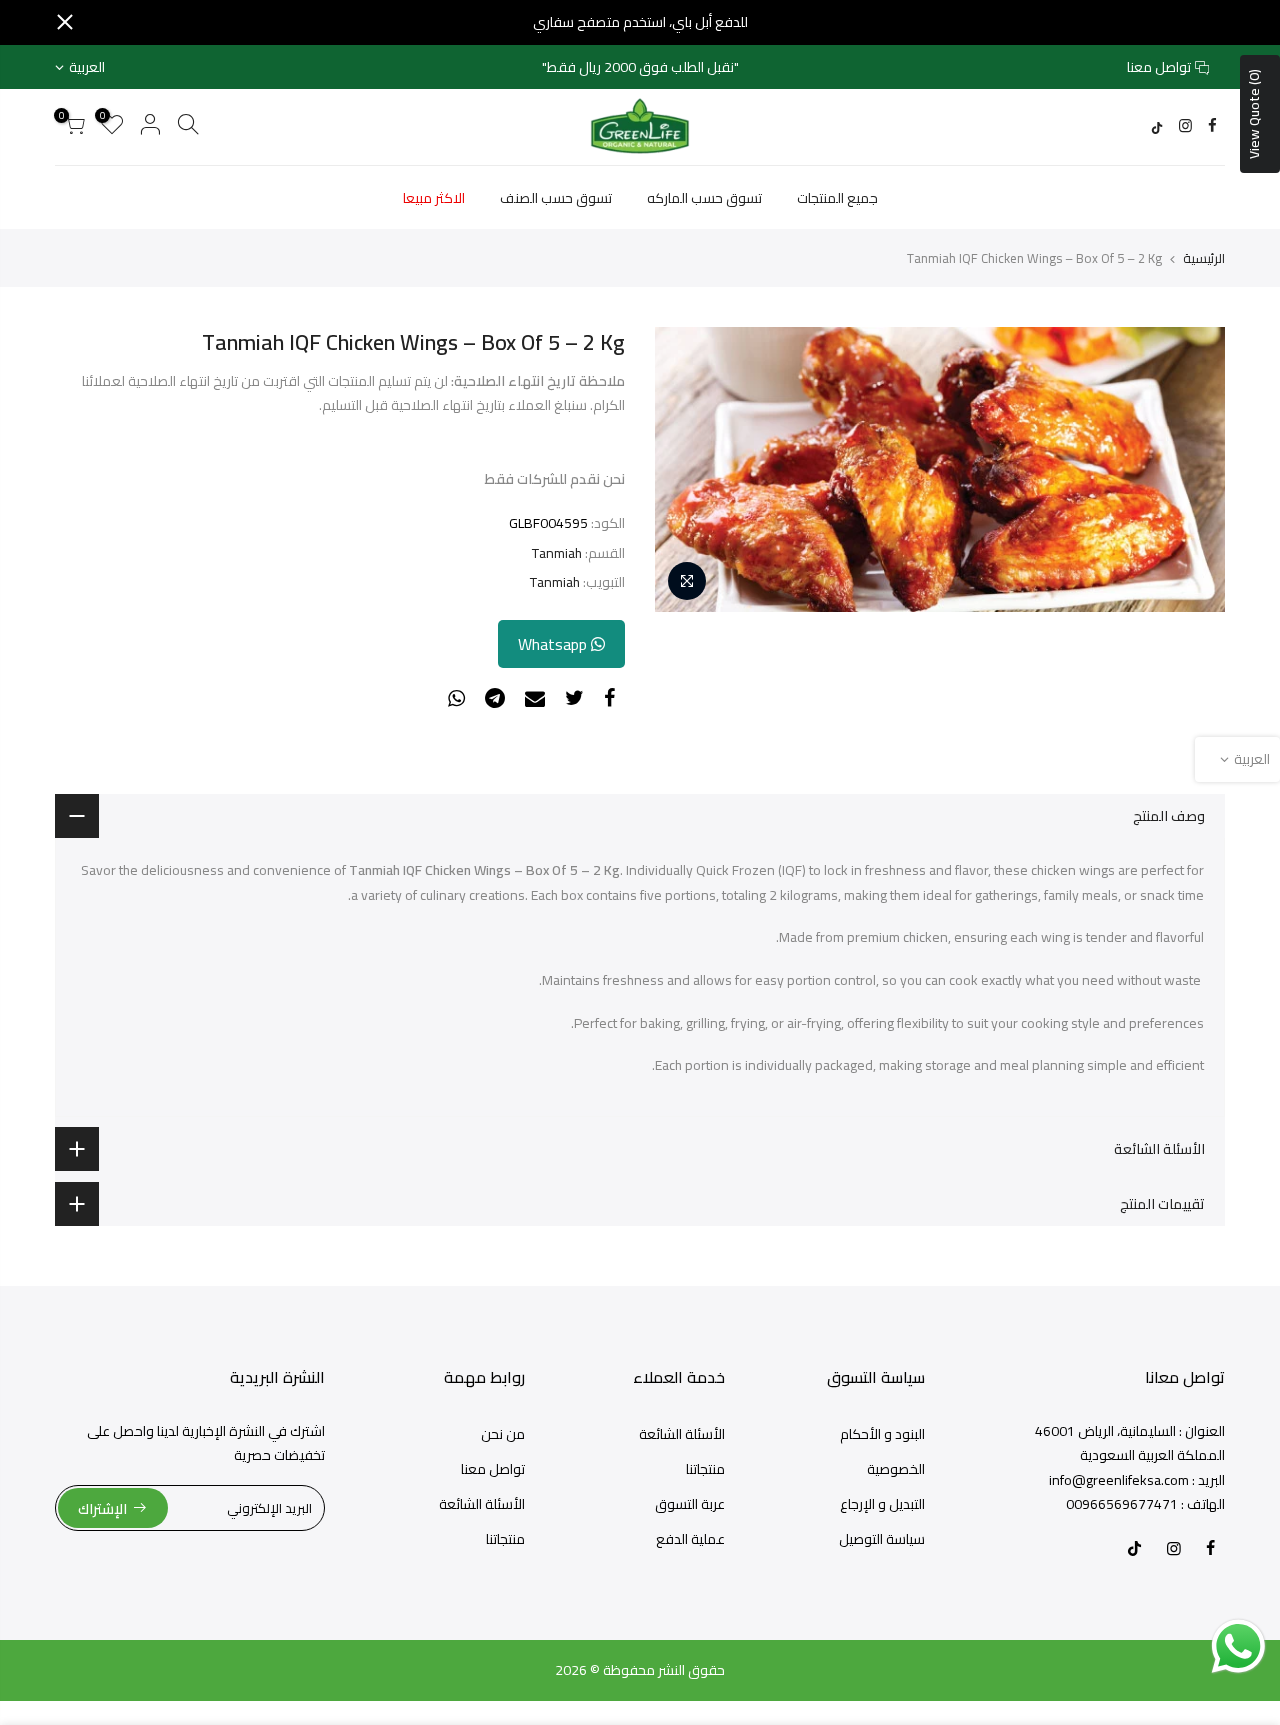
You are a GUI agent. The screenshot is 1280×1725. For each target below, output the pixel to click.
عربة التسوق (690, 1504)
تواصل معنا (1159, 67)
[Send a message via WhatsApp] (1238, 1646)
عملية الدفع (690, 1539)
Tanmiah (557, 553)
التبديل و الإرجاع (882, 1504)
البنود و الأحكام (882, 1434)
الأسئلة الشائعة (682, 1434)
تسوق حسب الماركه (704, 198)
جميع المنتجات (837, 198)
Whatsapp (554, 644)
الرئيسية (1204, 258)
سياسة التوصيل (882, 1539)
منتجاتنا (705, 1469)
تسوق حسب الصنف (556, 198)
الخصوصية (896, 1469)
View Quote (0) (1254, 114)
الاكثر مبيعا (434, 198)
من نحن (503, 1434)
